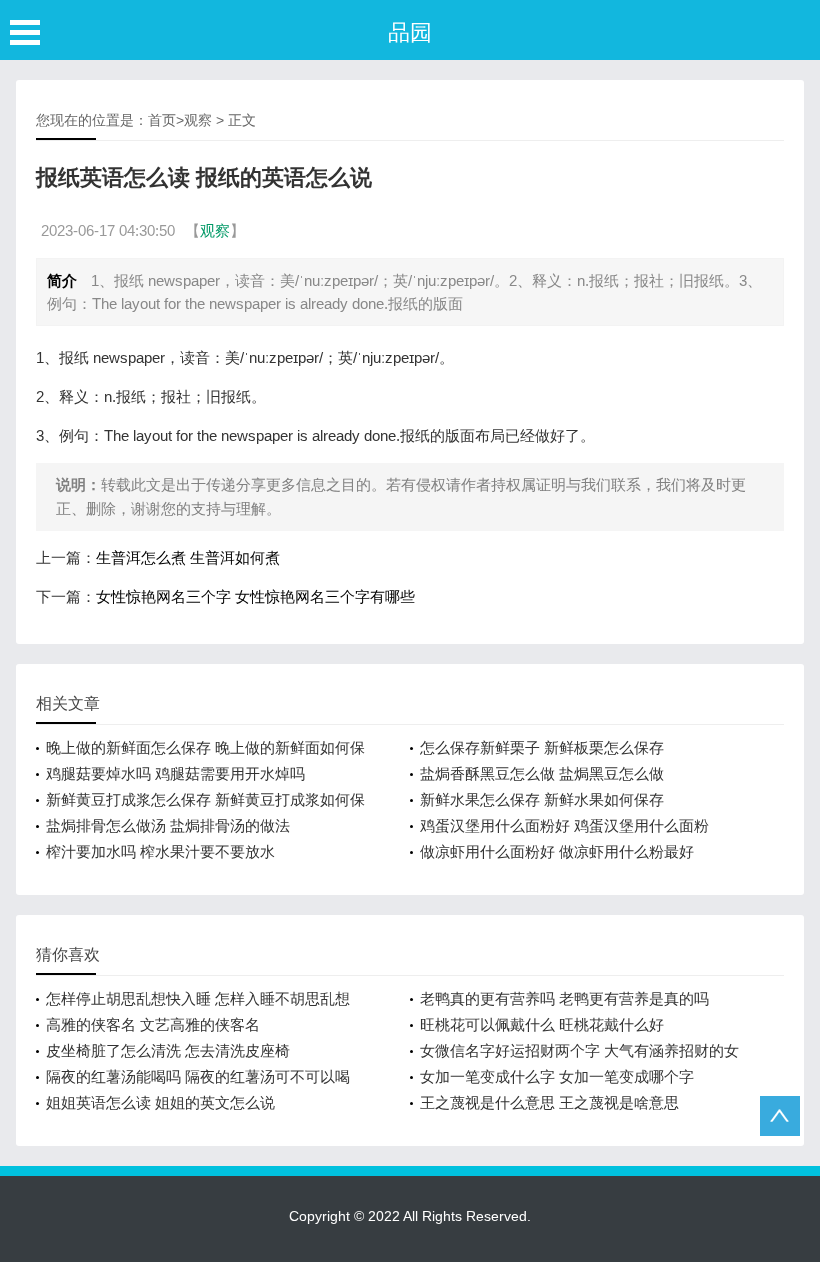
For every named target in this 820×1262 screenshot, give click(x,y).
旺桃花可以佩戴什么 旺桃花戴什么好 (542, 1024)
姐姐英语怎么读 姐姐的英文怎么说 (160, 1102)
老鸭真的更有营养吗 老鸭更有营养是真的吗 (564, 998)
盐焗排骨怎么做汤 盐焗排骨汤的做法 (168, 825)
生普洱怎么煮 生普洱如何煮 (188, 557)
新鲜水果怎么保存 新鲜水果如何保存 (542, 799)
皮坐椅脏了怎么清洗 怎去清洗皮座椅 (168, 1050)
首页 (162, 120)
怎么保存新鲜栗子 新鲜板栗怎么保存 (542, 747)
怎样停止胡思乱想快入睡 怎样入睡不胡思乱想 (198, 998)
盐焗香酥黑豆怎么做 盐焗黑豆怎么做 (542, 773)
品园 (410, 32)
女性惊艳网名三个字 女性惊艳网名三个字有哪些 (255, 596)
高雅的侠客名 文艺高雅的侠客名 (153, 1024)
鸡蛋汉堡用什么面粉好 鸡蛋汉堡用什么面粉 (564, 825)
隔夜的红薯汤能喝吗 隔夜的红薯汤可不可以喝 (198, 1076)
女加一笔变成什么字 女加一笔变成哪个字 (557, 1076)
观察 (198, 120)
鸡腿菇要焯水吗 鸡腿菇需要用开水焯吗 (175, 773)
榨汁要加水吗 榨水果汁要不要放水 (160, 851)
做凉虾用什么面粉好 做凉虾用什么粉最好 (557, 851)
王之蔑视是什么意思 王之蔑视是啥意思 (549, 1102)
